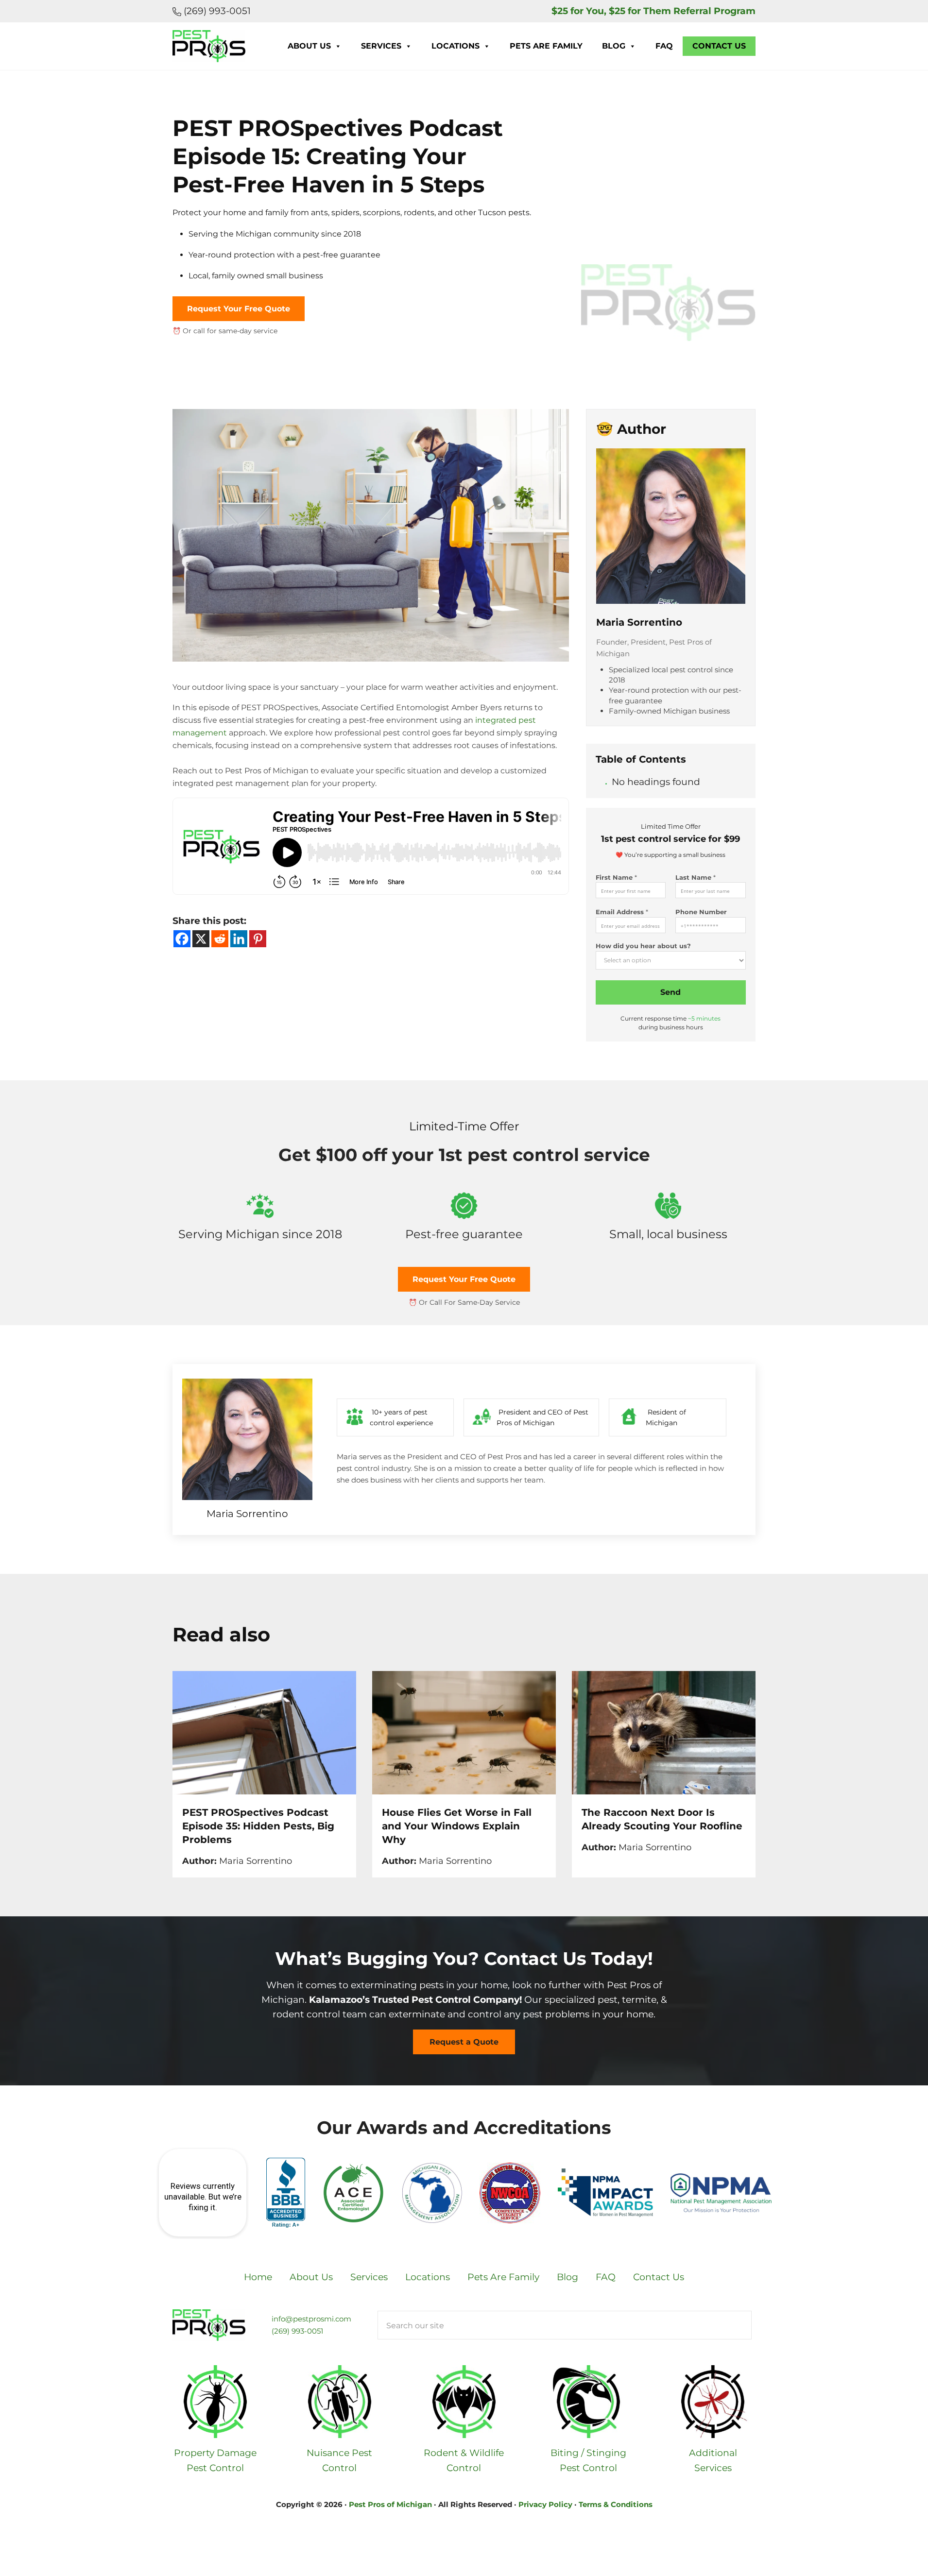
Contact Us (719, 46)
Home (258, 2277)
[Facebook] (182, 939)
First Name (616, 877)
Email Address (622, 912)
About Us (309, 46)
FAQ (664, 46)
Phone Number (701, 912)
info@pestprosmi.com (311, 2319)
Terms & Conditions (616, 2504)
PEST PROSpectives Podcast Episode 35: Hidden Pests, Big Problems (258, 1826)
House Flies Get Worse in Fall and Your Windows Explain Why (457, 1826)
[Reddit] (220, 939)
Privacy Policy (545, 2504)
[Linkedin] (239, 939)
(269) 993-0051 (216, 11)
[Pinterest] (258, 939)
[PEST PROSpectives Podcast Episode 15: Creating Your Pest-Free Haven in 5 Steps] (371, 416)
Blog (614, 46)
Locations (455, 46)
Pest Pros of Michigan (390, 2504)
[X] (201, 939)
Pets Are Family (546, 46)
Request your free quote (239, 309)
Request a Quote (464, 2042)
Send (670, 992)
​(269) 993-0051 (297, 2331)
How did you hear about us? (643, 946)
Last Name (696, 877)
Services (381, 46)
